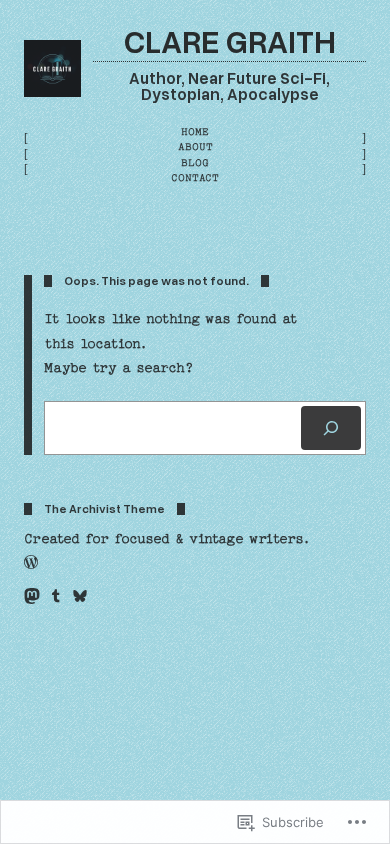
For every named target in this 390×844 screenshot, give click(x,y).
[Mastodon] (32, 596)
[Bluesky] (80, 596)
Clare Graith (230, 40)
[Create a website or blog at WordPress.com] (31, 564)
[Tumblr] (56, 596)
